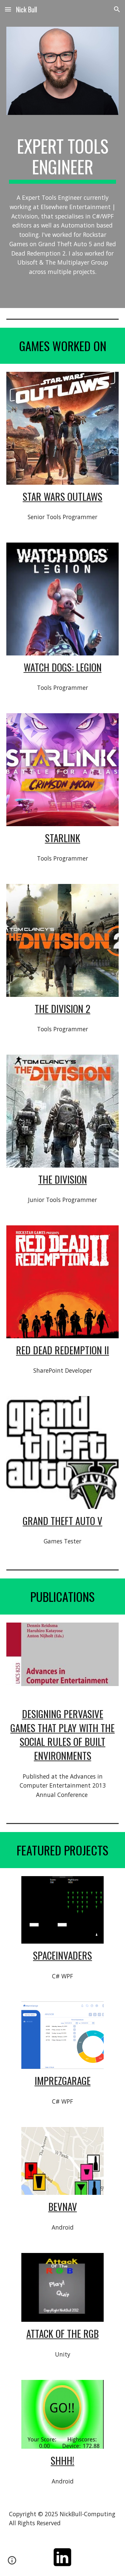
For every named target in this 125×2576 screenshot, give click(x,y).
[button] (8, 9)
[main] (63, 160)
